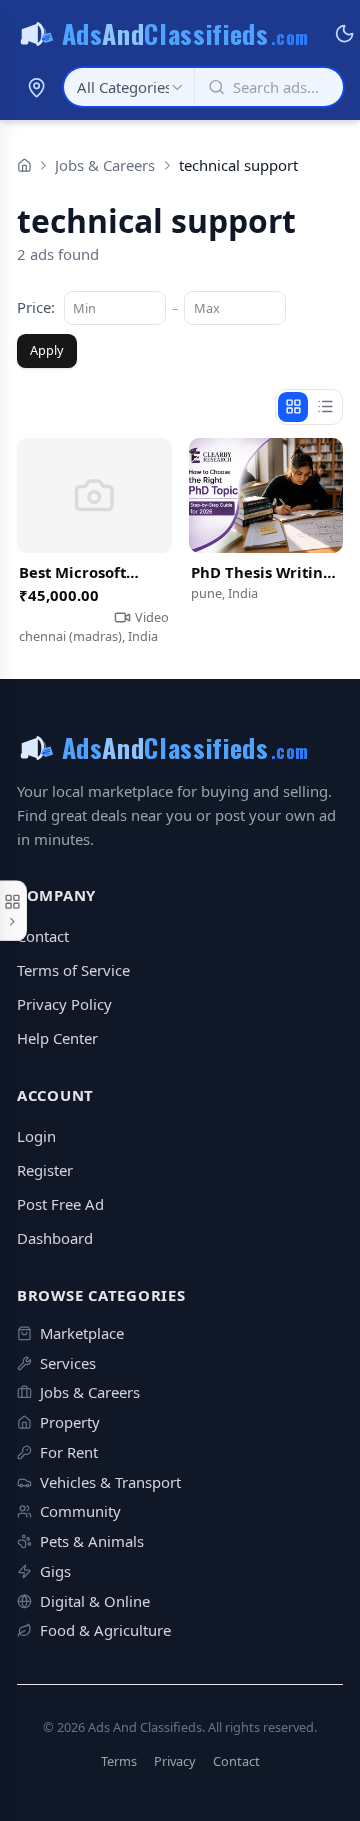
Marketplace (82, 1333)
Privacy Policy (64, 1004)
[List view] (325, 407)
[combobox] (129, 87)
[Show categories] (13, 911)
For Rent (69, 1452)
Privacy (175, 1761)
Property (70, 1422)
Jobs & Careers (105, 165)
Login (36, 1136)
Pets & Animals (92, 1541)
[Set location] (36, 87)
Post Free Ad (60, 1204)
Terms (119, 1761)
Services (68, 1363)
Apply (47, 350)
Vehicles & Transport (110, 1482)
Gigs (55, 1571)
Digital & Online (95, 1601)
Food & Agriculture (105, 1630)
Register (45, 1170)
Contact (43, 936)
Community (80, 1511)
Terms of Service (73, 970)
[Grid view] (293, 407)
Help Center (57, 1038)
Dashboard (55, 1238)
